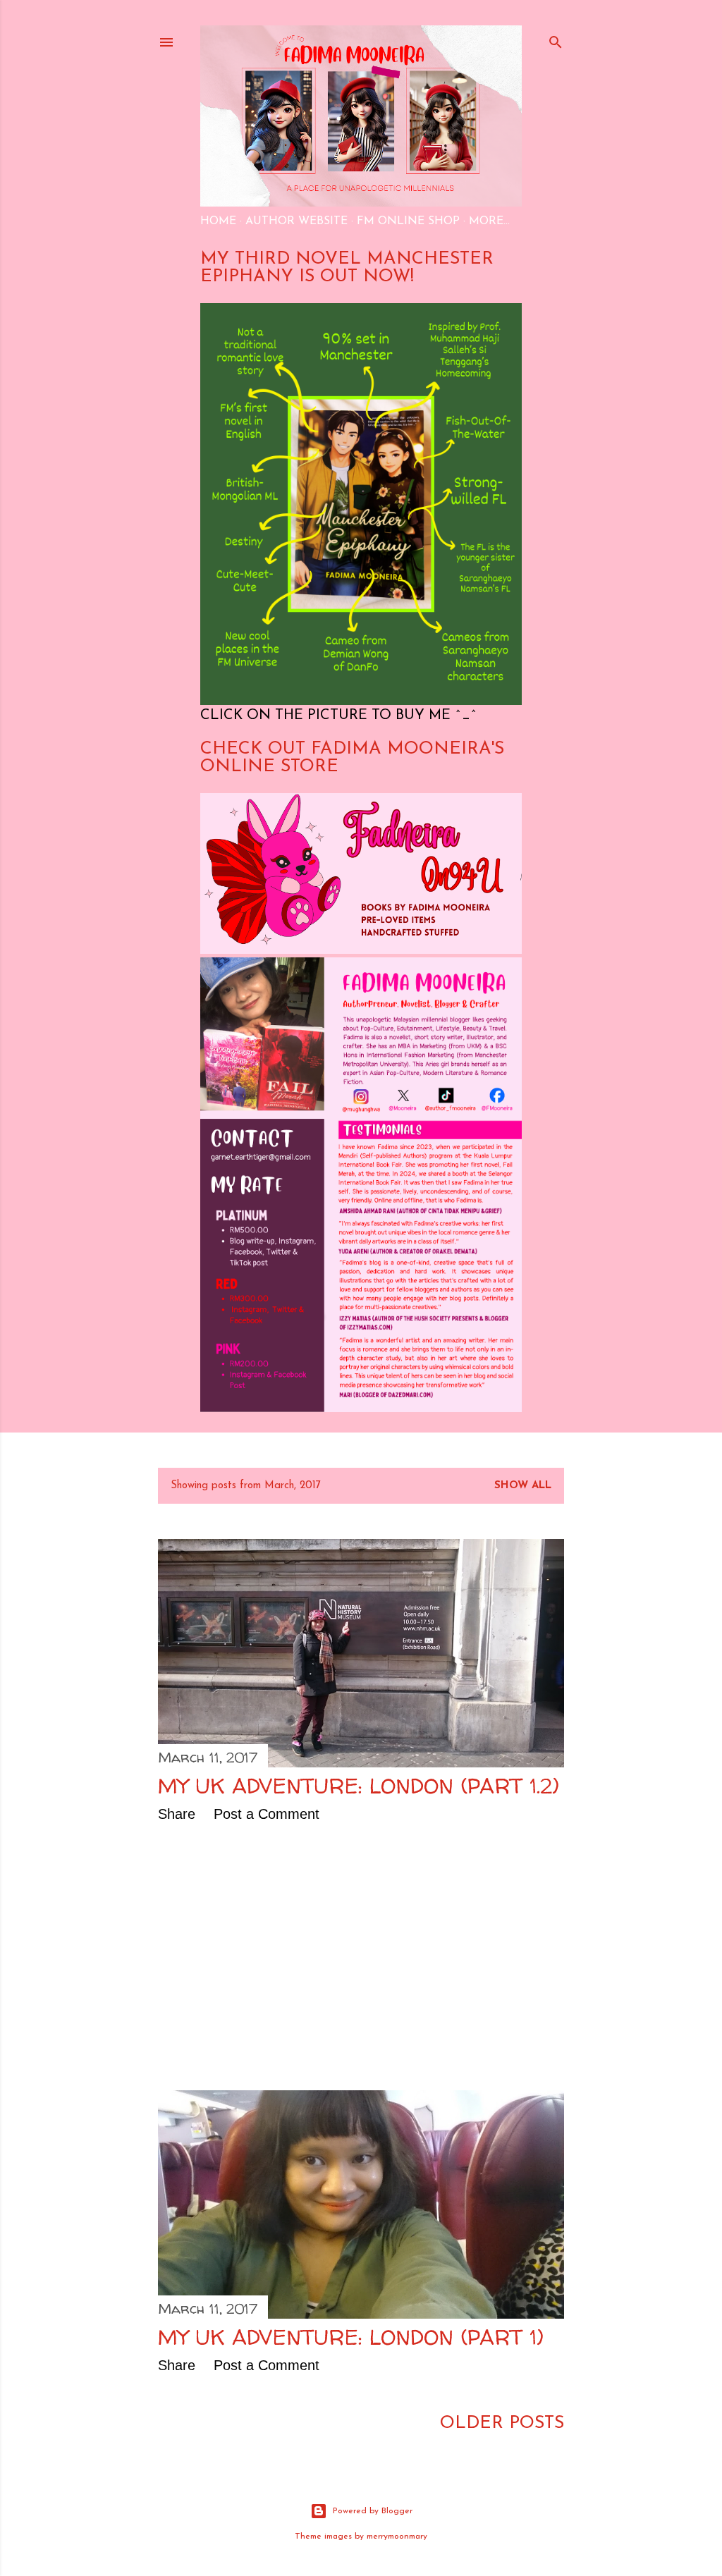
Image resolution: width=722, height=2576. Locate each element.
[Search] (556, 40)
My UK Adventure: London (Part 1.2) (359, 1785)
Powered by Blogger (373, 2511)
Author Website (296, 221)
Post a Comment (267, 1814)
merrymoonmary (397, 2537)
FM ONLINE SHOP (408, 221)
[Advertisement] (361, 1956)
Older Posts (502, 2423)
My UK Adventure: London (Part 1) (351, 2337)
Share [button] (177, 1814)
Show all (523, 1486)
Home (218, 221)
